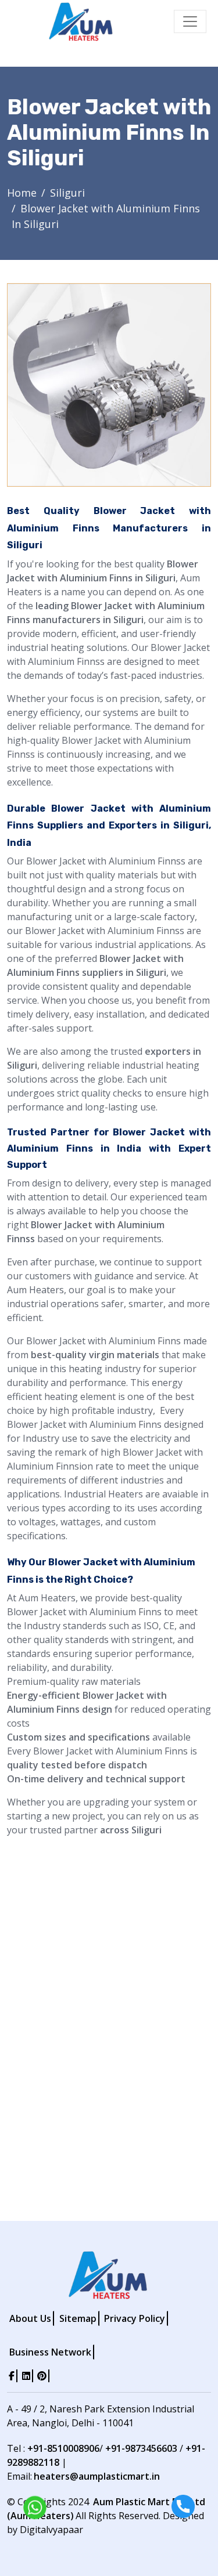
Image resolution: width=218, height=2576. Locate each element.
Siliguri (67, 193)
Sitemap (78, 2318)
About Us (30, 2318)
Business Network (50, 2352)
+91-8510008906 (63, 2448)
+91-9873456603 (141, 2448)
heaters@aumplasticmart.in (97, 2476)
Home (22, 193)
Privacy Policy (135, 2318)
